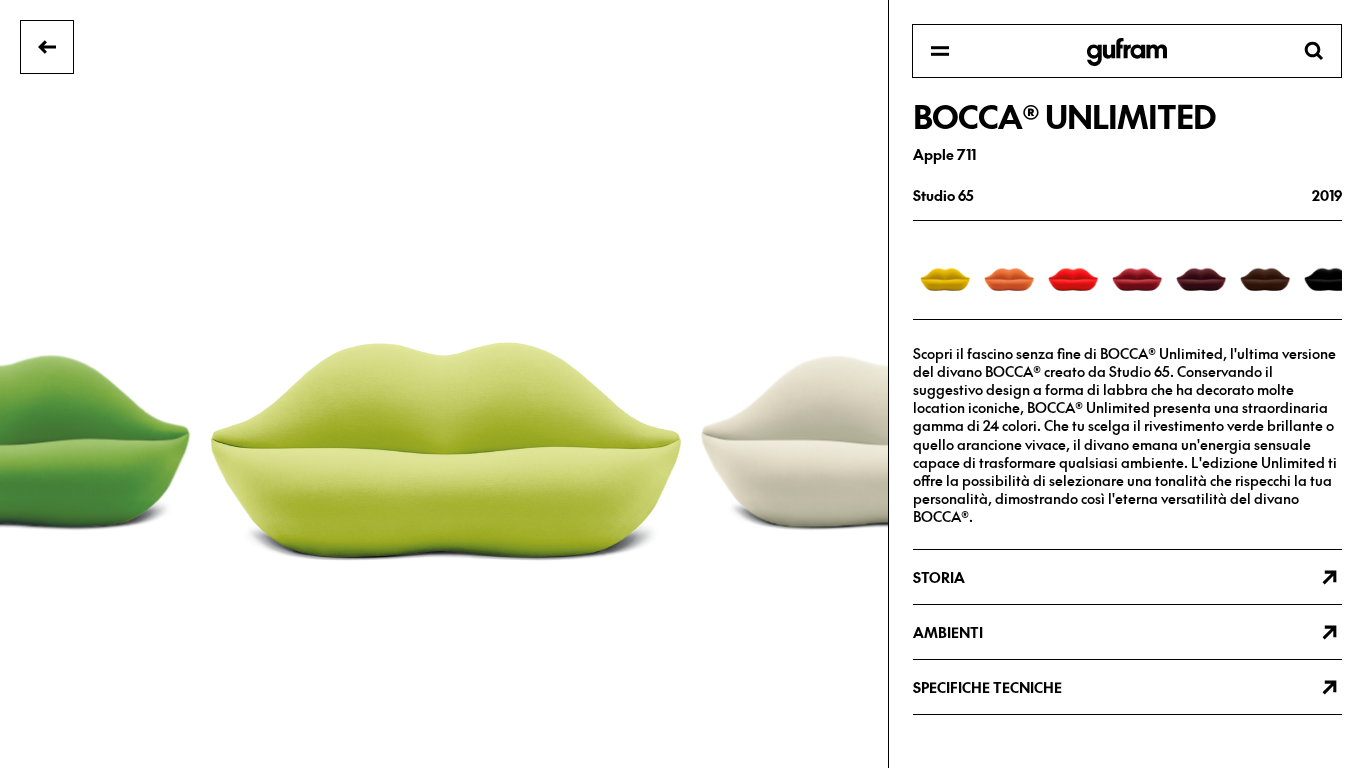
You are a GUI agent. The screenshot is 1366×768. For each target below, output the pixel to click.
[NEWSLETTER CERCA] (1127, 52)
